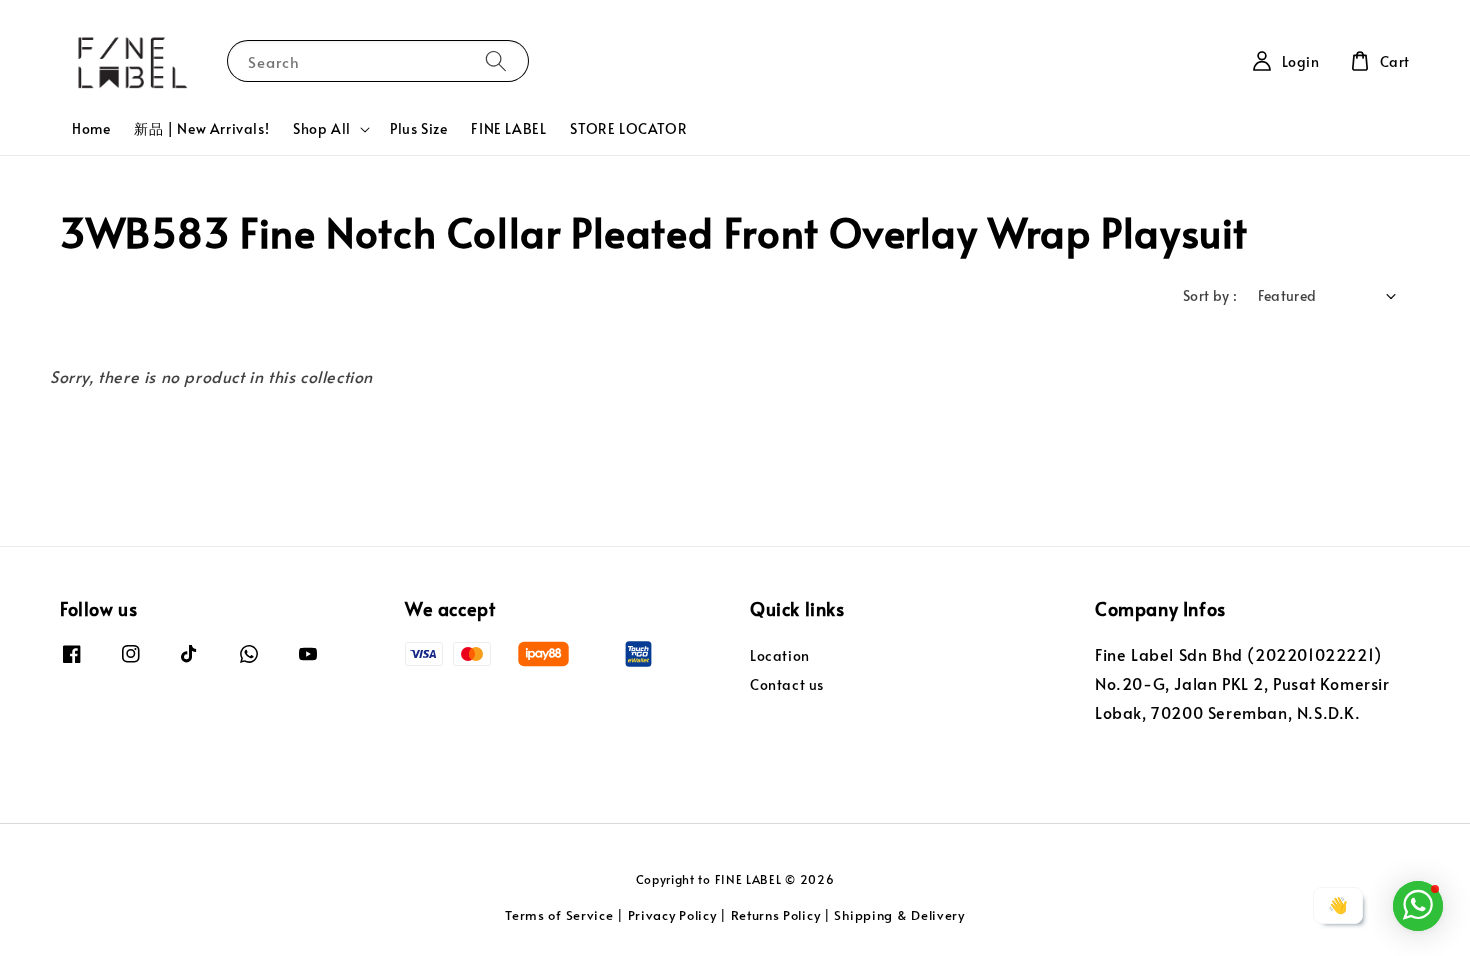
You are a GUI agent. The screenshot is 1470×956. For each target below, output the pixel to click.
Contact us (787, 684)
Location (780, 656)
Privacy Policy (672, 915)
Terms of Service (559, 915)
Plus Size (418, 128)
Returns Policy (776, 915)
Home (91, 128)
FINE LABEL (508, 128)
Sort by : (1210, 295)
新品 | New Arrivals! (201, 128)
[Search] (496, 60)
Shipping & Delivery (899, 915)
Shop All (322, 129)
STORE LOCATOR (628, 128)
